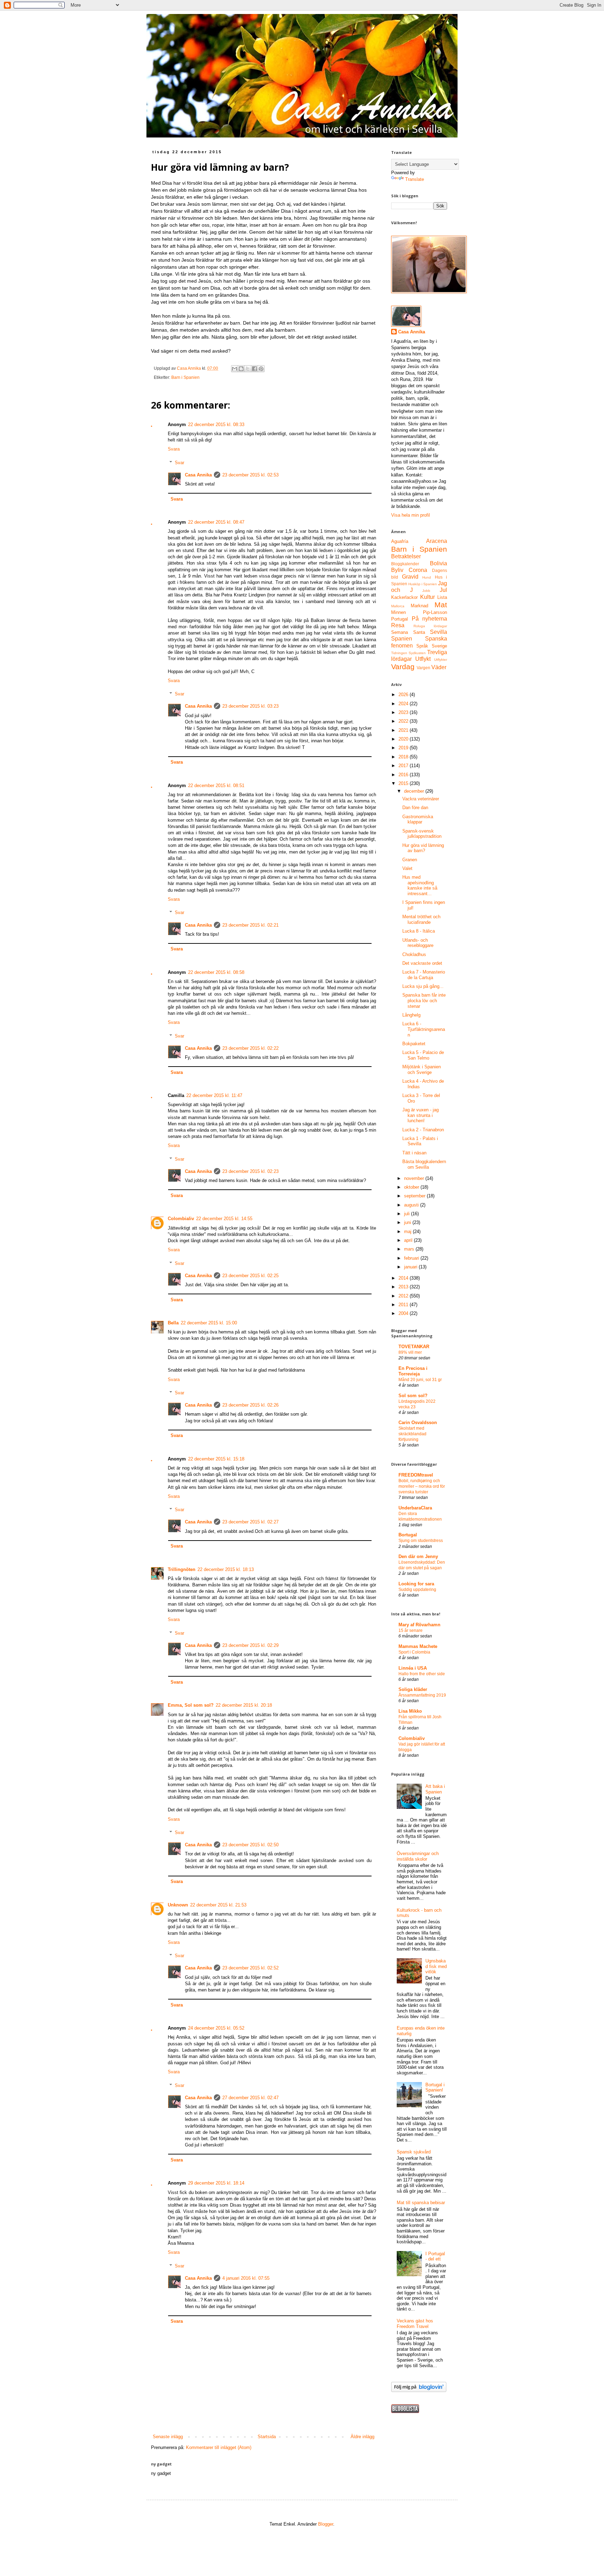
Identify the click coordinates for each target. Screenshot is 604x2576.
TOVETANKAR (414, 1347)
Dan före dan (415, 808)
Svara (174, 449)
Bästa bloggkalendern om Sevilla (424, 1164)
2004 (404, 1313)
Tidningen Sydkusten (408, 653)
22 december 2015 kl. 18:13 (226, 1569)
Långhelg (411, 1015)
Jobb (426, 591)
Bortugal (408, 1535)
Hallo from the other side (422, 1674)
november (415, 1178)
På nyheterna (430, 619)
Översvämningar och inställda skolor (418, 1856)
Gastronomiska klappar (418, 819)
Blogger (326, 2524)
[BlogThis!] (241, 369)
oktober (412, 1187)
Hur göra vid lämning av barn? (423, 848)
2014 (404, 1278)
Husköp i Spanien (423, 584)
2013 (404, 1287)
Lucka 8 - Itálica (419, 931)
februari (412, 1258)
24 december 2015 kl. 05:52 (216, 2028)
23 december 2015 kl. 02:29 (250, 1645)
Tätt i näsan (414, 1153)
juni (408, 1222)
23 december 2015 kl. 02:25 (250, 1276)
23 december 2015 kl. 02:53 (250, 475)
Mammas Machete (418, 1646)
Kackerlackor (404, 597)
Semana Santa (408, 632)
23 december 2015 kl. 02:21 (250, 925)
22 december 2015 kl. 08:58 (216, 972)
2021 (404, 730)
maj (408, 1232)
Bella (173, 1323)
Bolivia (438, 563)
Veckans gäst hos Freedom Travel (415, 2324)
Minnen (398, 612)
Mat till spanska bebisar (421, 2203)
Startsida (267, 2437)
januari (411, 1267)
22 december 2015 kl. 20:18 (244, 1705)
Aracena (437, 541)
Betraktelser (406, 556)
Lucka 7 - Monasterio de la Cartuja (424, 975)
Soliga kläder (413, 1689)
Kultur (427, 597)
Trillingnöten (182, 1569)
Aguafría (400, 541)
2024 (404, 704)
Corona (418, 570)
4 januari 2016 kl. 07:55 (246, 2278)
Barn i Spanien (185, 377)
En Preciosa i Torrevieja (413, 1371)
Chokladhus (414, 954)
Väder (439, 667)
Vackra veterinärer (421, 799)
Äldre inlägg (362, 2437)
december (415, 791)
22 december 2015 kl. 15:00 (209, 1323)
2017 (404, 766)
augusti (412, 1205)
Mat (441, 605)
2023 (404, 712)
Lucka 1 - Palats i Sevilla (420, 1141)
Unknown (178, 1905)
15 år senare (411, 1630)
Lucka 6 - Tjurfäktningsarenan (424, 1029)
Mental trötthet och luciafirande (421, 919)
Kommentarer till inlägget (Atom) (219, 2447)
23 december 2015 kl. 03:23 (250, 706)
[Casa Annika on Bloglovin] (419, 2390)
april (409, 1240)
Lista (442, 597)
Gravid (410, 577)
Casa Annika (198, 475)
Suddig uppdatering (417, 1590)
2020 (404, 739)
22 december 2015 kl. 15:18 (216, 1459)
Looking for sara (416, 1584)
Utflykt (423, 659)
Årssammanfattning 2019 (422, 1695)
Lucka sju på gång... (423, 986)
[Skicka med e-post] (235, 369)
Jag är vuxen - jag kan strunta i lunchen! (420, 1115)
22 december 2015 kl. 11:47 (214, 1095)
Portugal (400, 619)
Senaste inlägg (168, 2437)
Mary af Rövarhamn (419, 1625)
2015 (404, 783)
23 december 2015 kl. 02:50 (250, 1845)
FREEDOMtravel (416, 1475)
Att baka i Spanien (435, 1789)
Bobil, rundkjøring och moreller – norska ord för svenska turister (422, 1486)
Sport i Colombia (414, 1652)
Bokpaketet (414, 1044)
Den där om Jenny (418, 1556)
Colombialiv (181, 1219)
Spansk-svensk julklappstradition (422, 834)
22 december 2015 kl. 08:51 (216, 785)
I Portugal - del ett (435, 2256)
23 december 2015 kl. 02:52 (250, 1968)
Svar (179, 463)
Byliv (397, 570)
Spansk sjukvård (414, 2152)
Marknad (419, 606)
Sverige (439, 646)
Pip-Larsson (435, 612)
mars (410, 1249)
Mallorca (398, 606)
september (415, 1196)
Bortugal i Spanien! (435, 2087)
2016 (404, 775)
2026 (404, 695)
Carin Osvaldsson (418, 1423)
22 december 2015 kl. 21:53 (218, 1905)
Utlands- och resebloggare (418, 943)
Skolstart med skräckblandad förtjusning (412, 1434)
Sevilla (438, 632)
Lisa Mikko (410, 1711)
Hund (427, 577)
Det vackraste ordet (422, 963)
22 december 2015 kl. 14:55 (224, 1219)
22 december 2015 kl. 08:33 (216, 424)
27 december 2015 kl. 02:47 (250, 2098)
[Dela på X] (248, 369)
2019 (404, 748)
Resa (398, 625)
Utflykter (441, 660)
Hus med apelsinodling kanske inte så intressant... (420, 885)
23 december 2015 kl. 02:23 (250, 1171)
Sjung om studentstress (421, 1541)
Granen (410, 860)
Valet (407, 868)
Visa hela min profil (411, 515)
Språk (422, 646)
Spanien (402, 639)
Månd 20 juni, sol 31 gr (420, 1380)
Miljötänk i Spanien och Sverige (422, 1070)
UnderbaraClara (415, 1508)
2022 (404, 721)
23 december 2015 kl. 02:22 (250, 1048)
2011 (404, 1305)
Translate (415, 179)
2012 (404, 1296)
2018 (404, 757)
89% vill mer (410, 1352)
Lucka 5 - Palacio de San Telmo (423, 1055)
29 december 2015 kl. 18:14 (216, 2183)
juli (408, 1214)
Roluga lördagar (430, 626)
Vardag (403, 667)
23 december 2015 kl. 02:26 (250, 1405)
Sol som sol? (413, 1396)
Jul (443, 590)
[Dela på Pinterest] (261, 369)
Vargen (423, 668)
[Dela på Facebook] (254, 369)
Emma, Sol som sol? (191, 1705)
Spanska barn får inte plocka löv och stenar (424, 1000)
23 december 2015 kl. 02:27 (250, 1522)
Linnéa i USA (413, 1668)
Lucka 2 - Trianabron (423, 1130)
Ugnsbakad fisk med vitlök (436, 1966)
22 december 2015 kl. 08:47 (216, 522)
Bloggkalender (405, 564)
